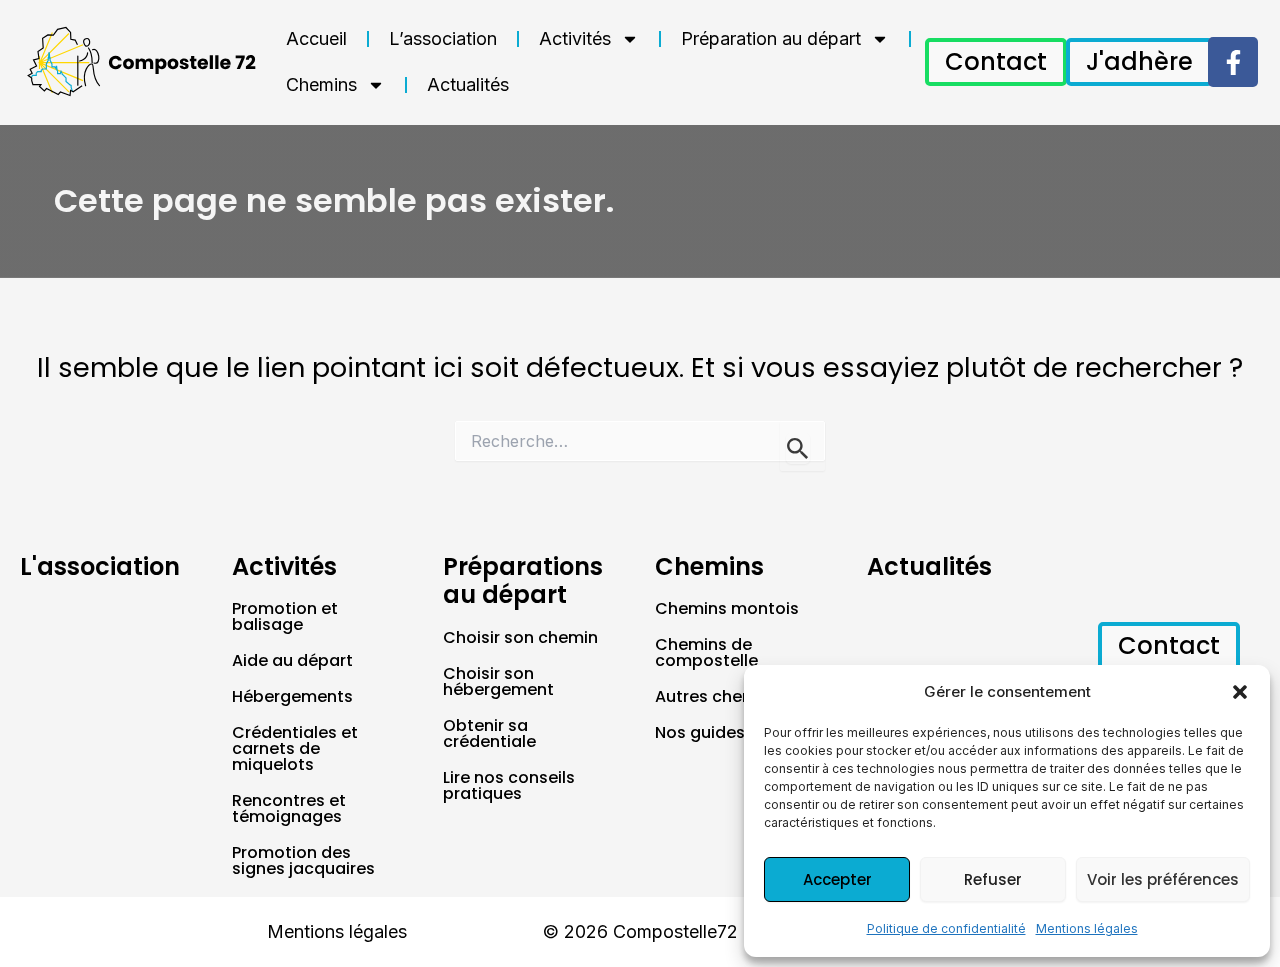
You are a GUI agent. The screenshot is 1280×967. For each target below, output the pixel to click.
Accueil (316, 38)
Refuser (993, 879)
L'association (100, 566)
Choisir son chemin (520, 637)
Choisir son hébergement (498, 681)
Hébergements (292, 696)
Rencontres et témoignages (289, 808)
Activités (575, 38)
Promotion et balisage (285, 616)
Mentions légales (1087, 928)
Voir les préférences (1163, 879)
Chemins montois (727, 608)
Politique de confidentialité (946, 928)
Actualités (468, 84)
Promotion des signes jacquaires (303, 860)
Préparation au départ (771, 38)
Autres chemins (718, 696)
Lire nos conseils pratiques (509, 785)
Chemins (321, 84)
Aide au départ (292, 660)
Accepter (837, 879)
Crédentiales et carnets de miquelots (295, 748)
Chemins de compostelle (706, 652)
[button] (1240, 692)
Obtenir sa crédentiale (489, 733)
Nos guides (700, 732)
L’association (443, 38)
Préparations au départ (523, 581)
